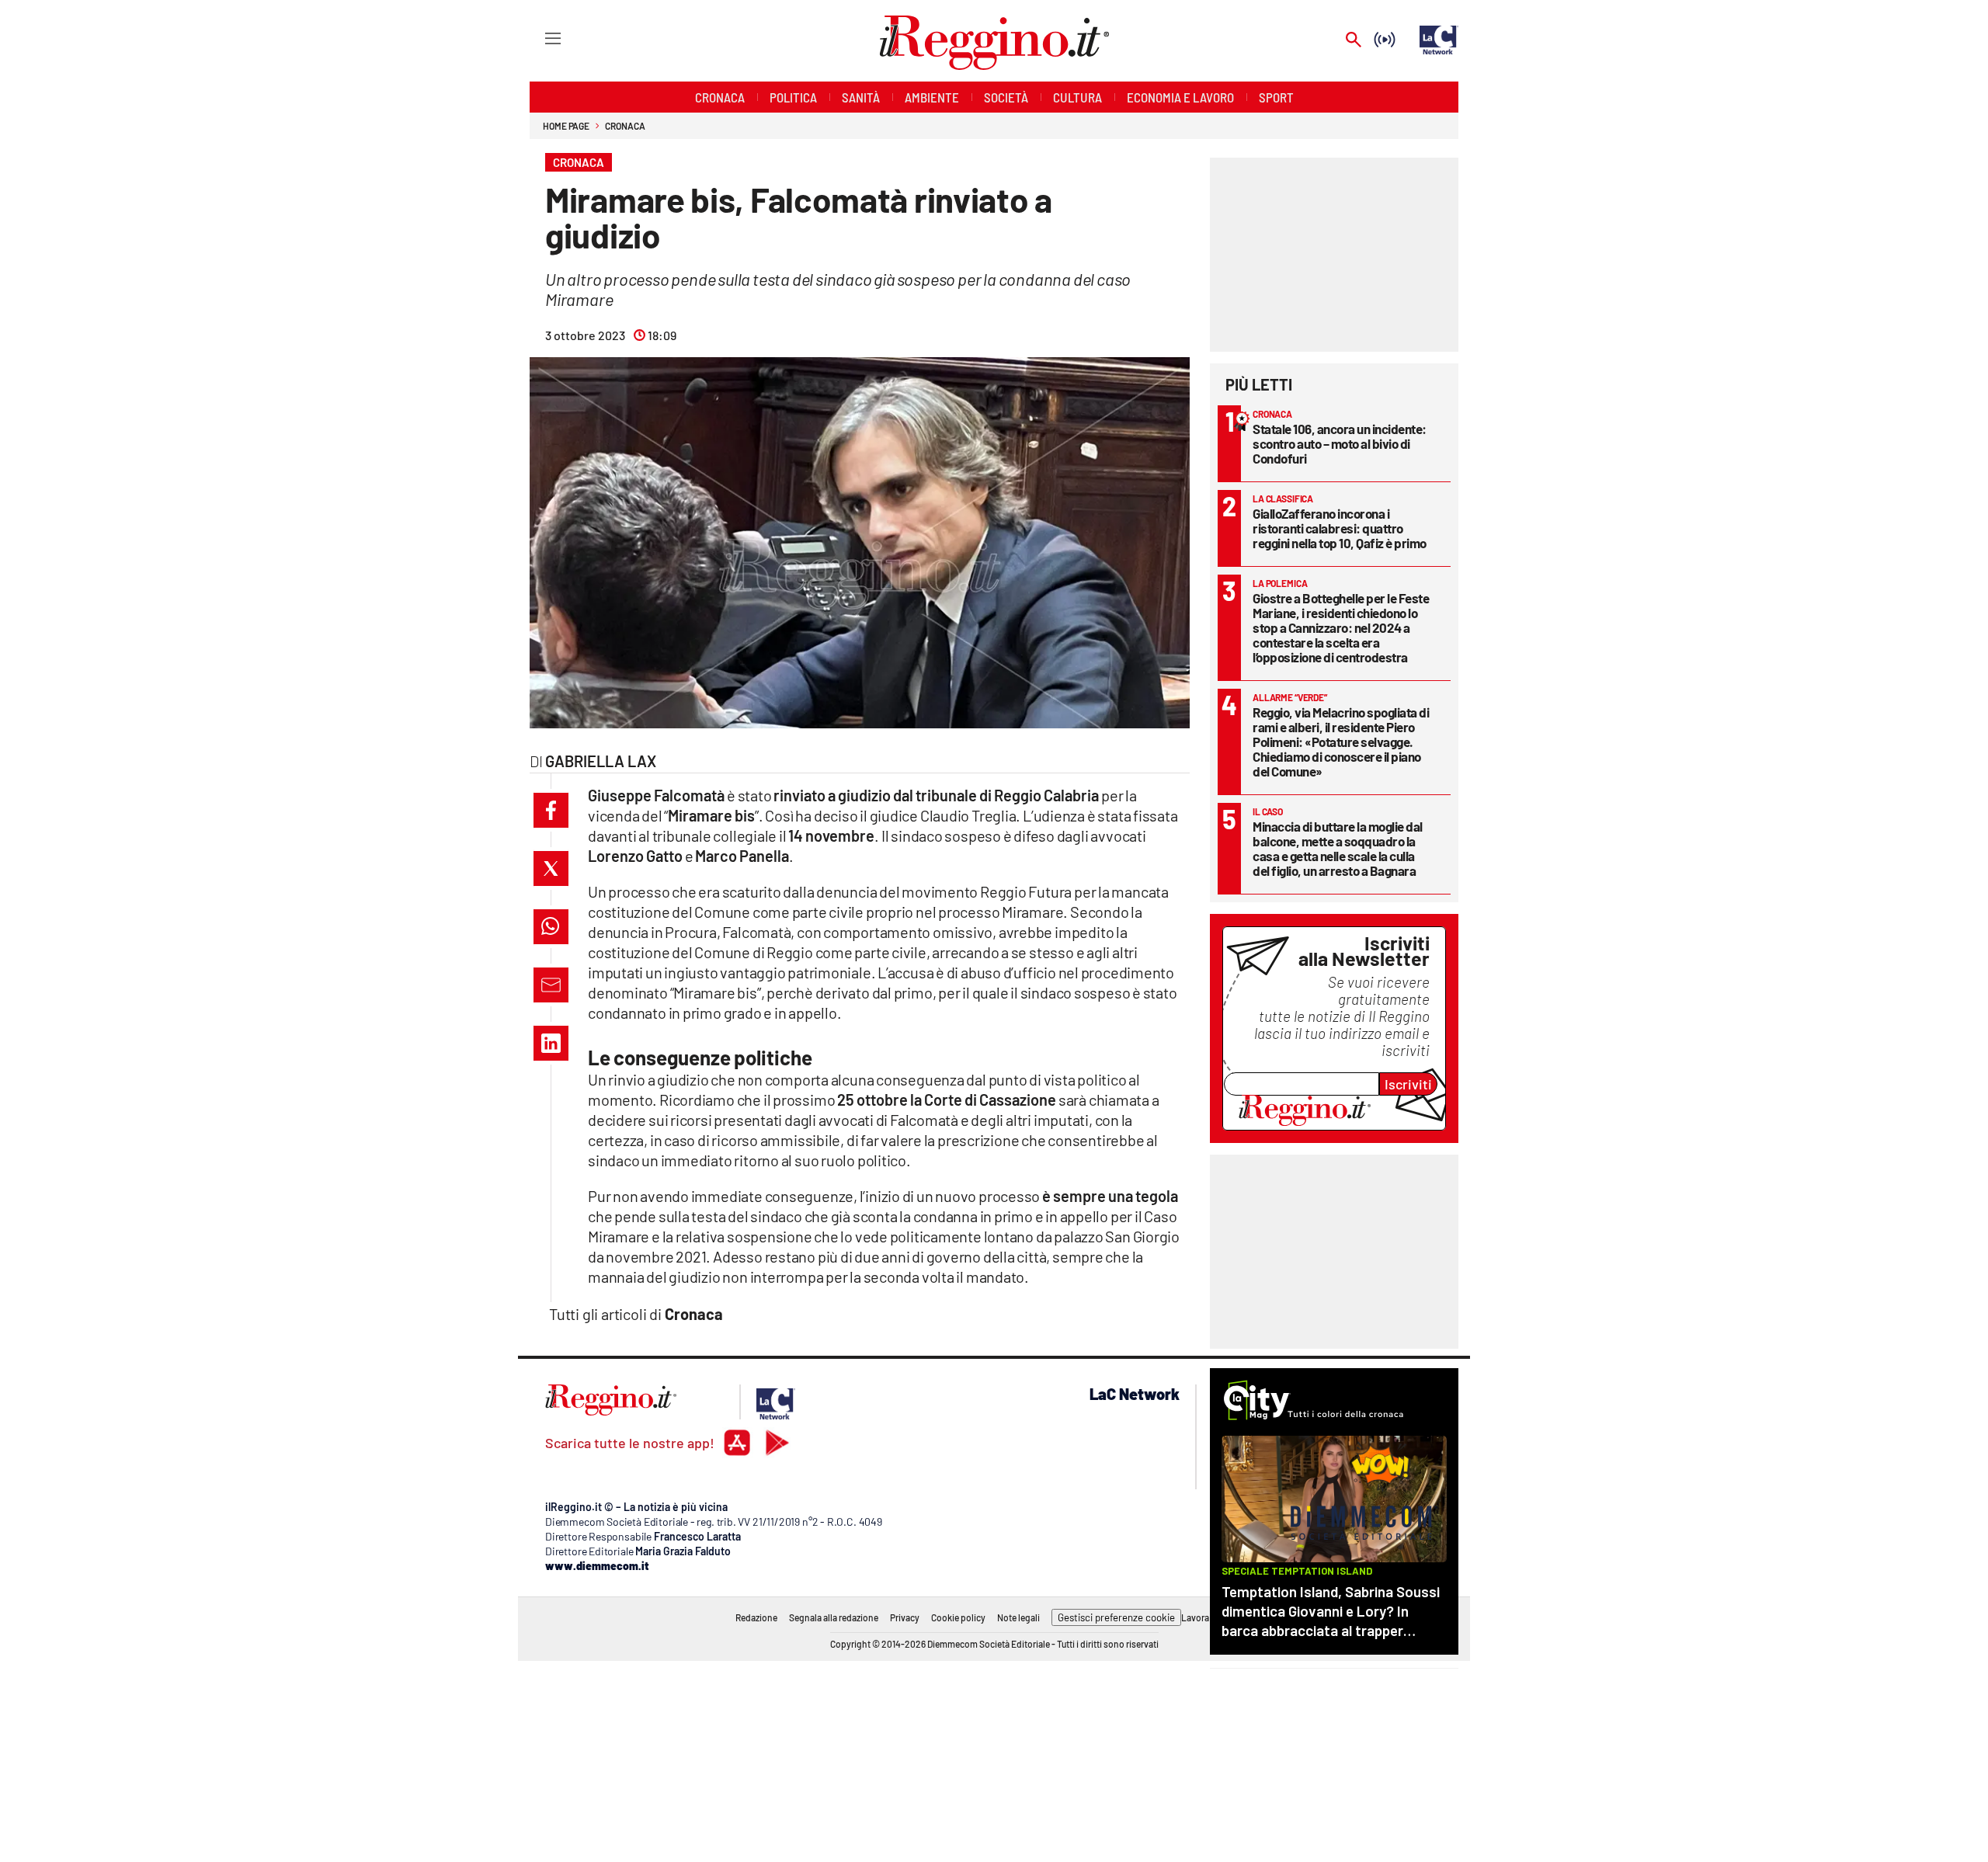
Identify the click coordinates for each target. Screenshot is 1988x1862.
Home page (566, 126)
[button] (551, 810)
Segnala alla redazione (834, 1617)
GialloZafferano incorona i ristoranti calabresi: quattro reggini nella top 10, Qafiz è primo (1340, 528)
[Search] (1354, 41)
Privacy (905, 1617)
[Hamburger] (539, 38)
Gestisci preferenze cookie (1116, 1617)
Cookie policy (958, 1617)
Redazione (756, 1617)
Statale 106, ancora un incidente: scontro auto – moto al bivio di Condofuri (1340, 443)
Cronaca (625, 126)
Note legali (1018, 1617)
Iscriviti (1408, 1084)
